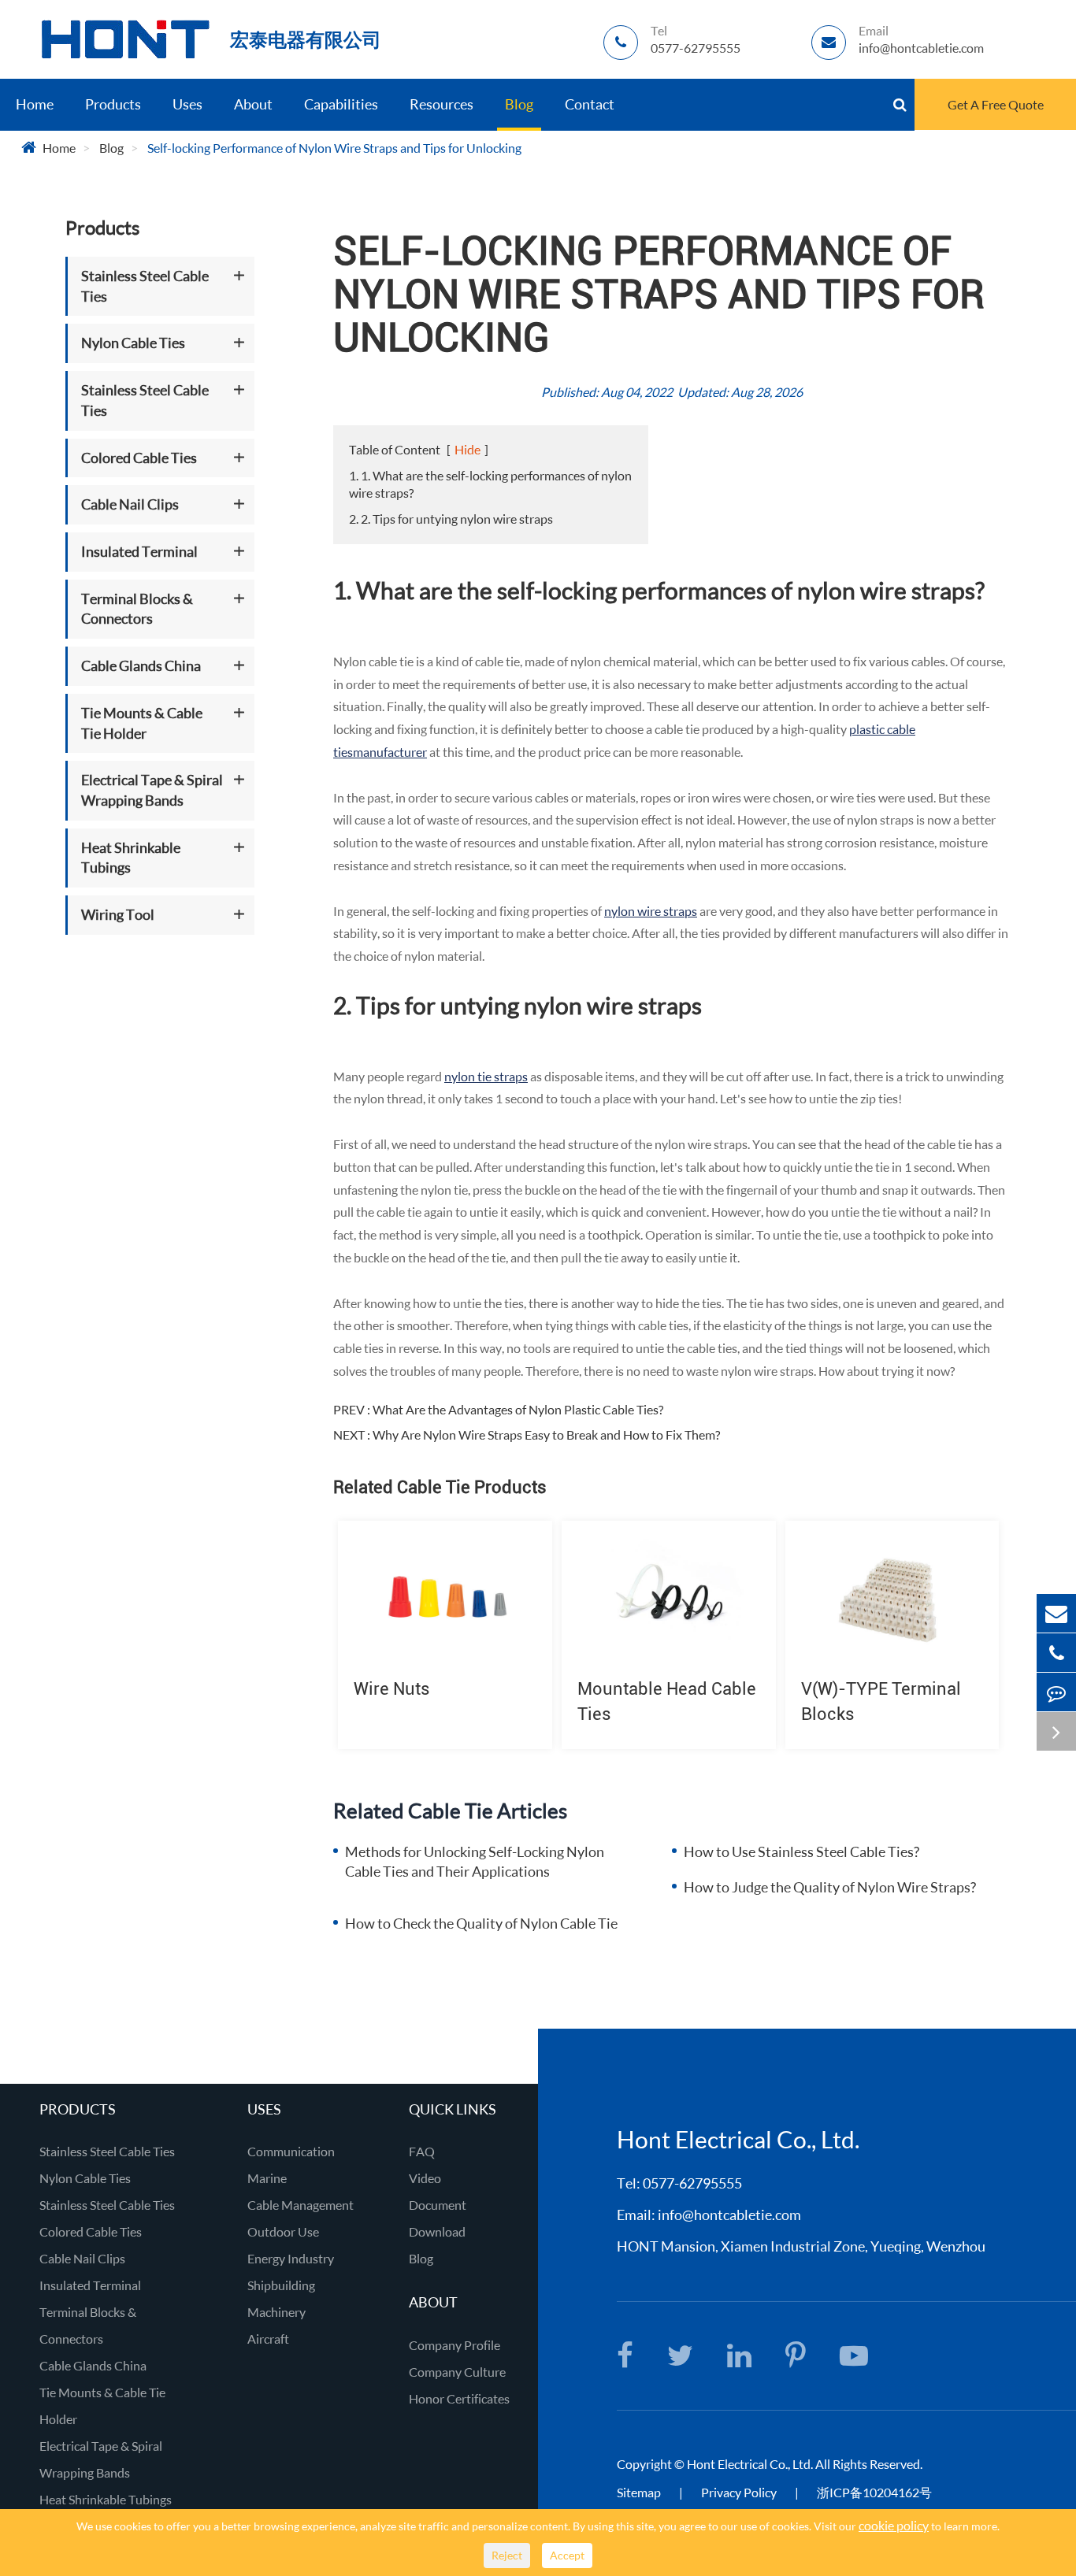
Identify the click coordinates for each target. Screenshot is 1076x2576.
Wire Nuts (392, 1689)
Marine (267, 2178)
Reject (507, 2555)
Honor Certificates (459, 2398)
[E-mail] (1056, 1613)
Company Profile (455, 2345)
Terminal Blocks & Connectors (137, 609)
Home (35, 104)
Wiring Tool (118, 914)
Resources (442, 104)
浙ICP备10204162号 (874, 2492)
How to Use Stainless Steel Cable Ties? (801, 1851)
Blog (519, 104)
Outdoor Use (283, 2231)
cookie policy (894, 2525)
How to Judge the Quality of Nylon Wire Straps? (830, 1887)
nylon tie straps (486, 1076)
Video (425, 2178)
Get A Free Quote (996, 104)
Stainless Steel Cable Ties (145, 286)
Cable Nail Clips (130, 504)
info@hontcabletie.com (729, 2215)
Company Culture (457, 2372)
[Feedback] (1056, 1692)
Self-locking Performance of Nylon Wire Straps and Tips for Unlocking (334, 148)
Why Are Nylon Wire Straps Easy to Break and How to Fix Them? (546, 1434)
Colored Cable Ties (139, 458)
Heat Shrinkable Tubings (131, 858)
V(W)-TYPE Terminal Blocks (881, 1701)
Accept (567, 2555)
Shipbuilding (281, 2285)
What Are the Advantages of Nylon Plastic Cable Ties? (518, 1409)
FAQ (422, 2151)
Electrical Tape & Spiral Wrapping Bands (152, 790)
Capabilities (341, 104)
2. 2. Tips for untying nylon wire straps (451, 519)
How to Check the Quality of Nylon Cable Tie (481, 1923)
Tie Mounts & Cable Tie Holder (142, 723)
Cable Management (301, 2205)
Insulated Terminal (139, 551)
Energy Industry (291, 2258)
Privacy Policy (740, 2492)
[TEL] (1056, 1653)
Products (113, 104)
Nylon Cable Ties (133, 343)
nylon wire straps (651, 911)
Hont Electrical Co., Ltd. (750, 2464)
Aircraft (268, 2339)
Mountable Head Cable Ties (667, 1701)
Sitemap (639, 2492)
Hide (468, 449)
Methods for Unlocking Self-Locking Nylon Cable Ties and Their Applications (475, 1862)
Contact (590, 104)
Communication (291, 2151)
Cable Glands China (141, 665)
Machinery (276, 2312)
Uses (187, 104)
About (253, 104)
